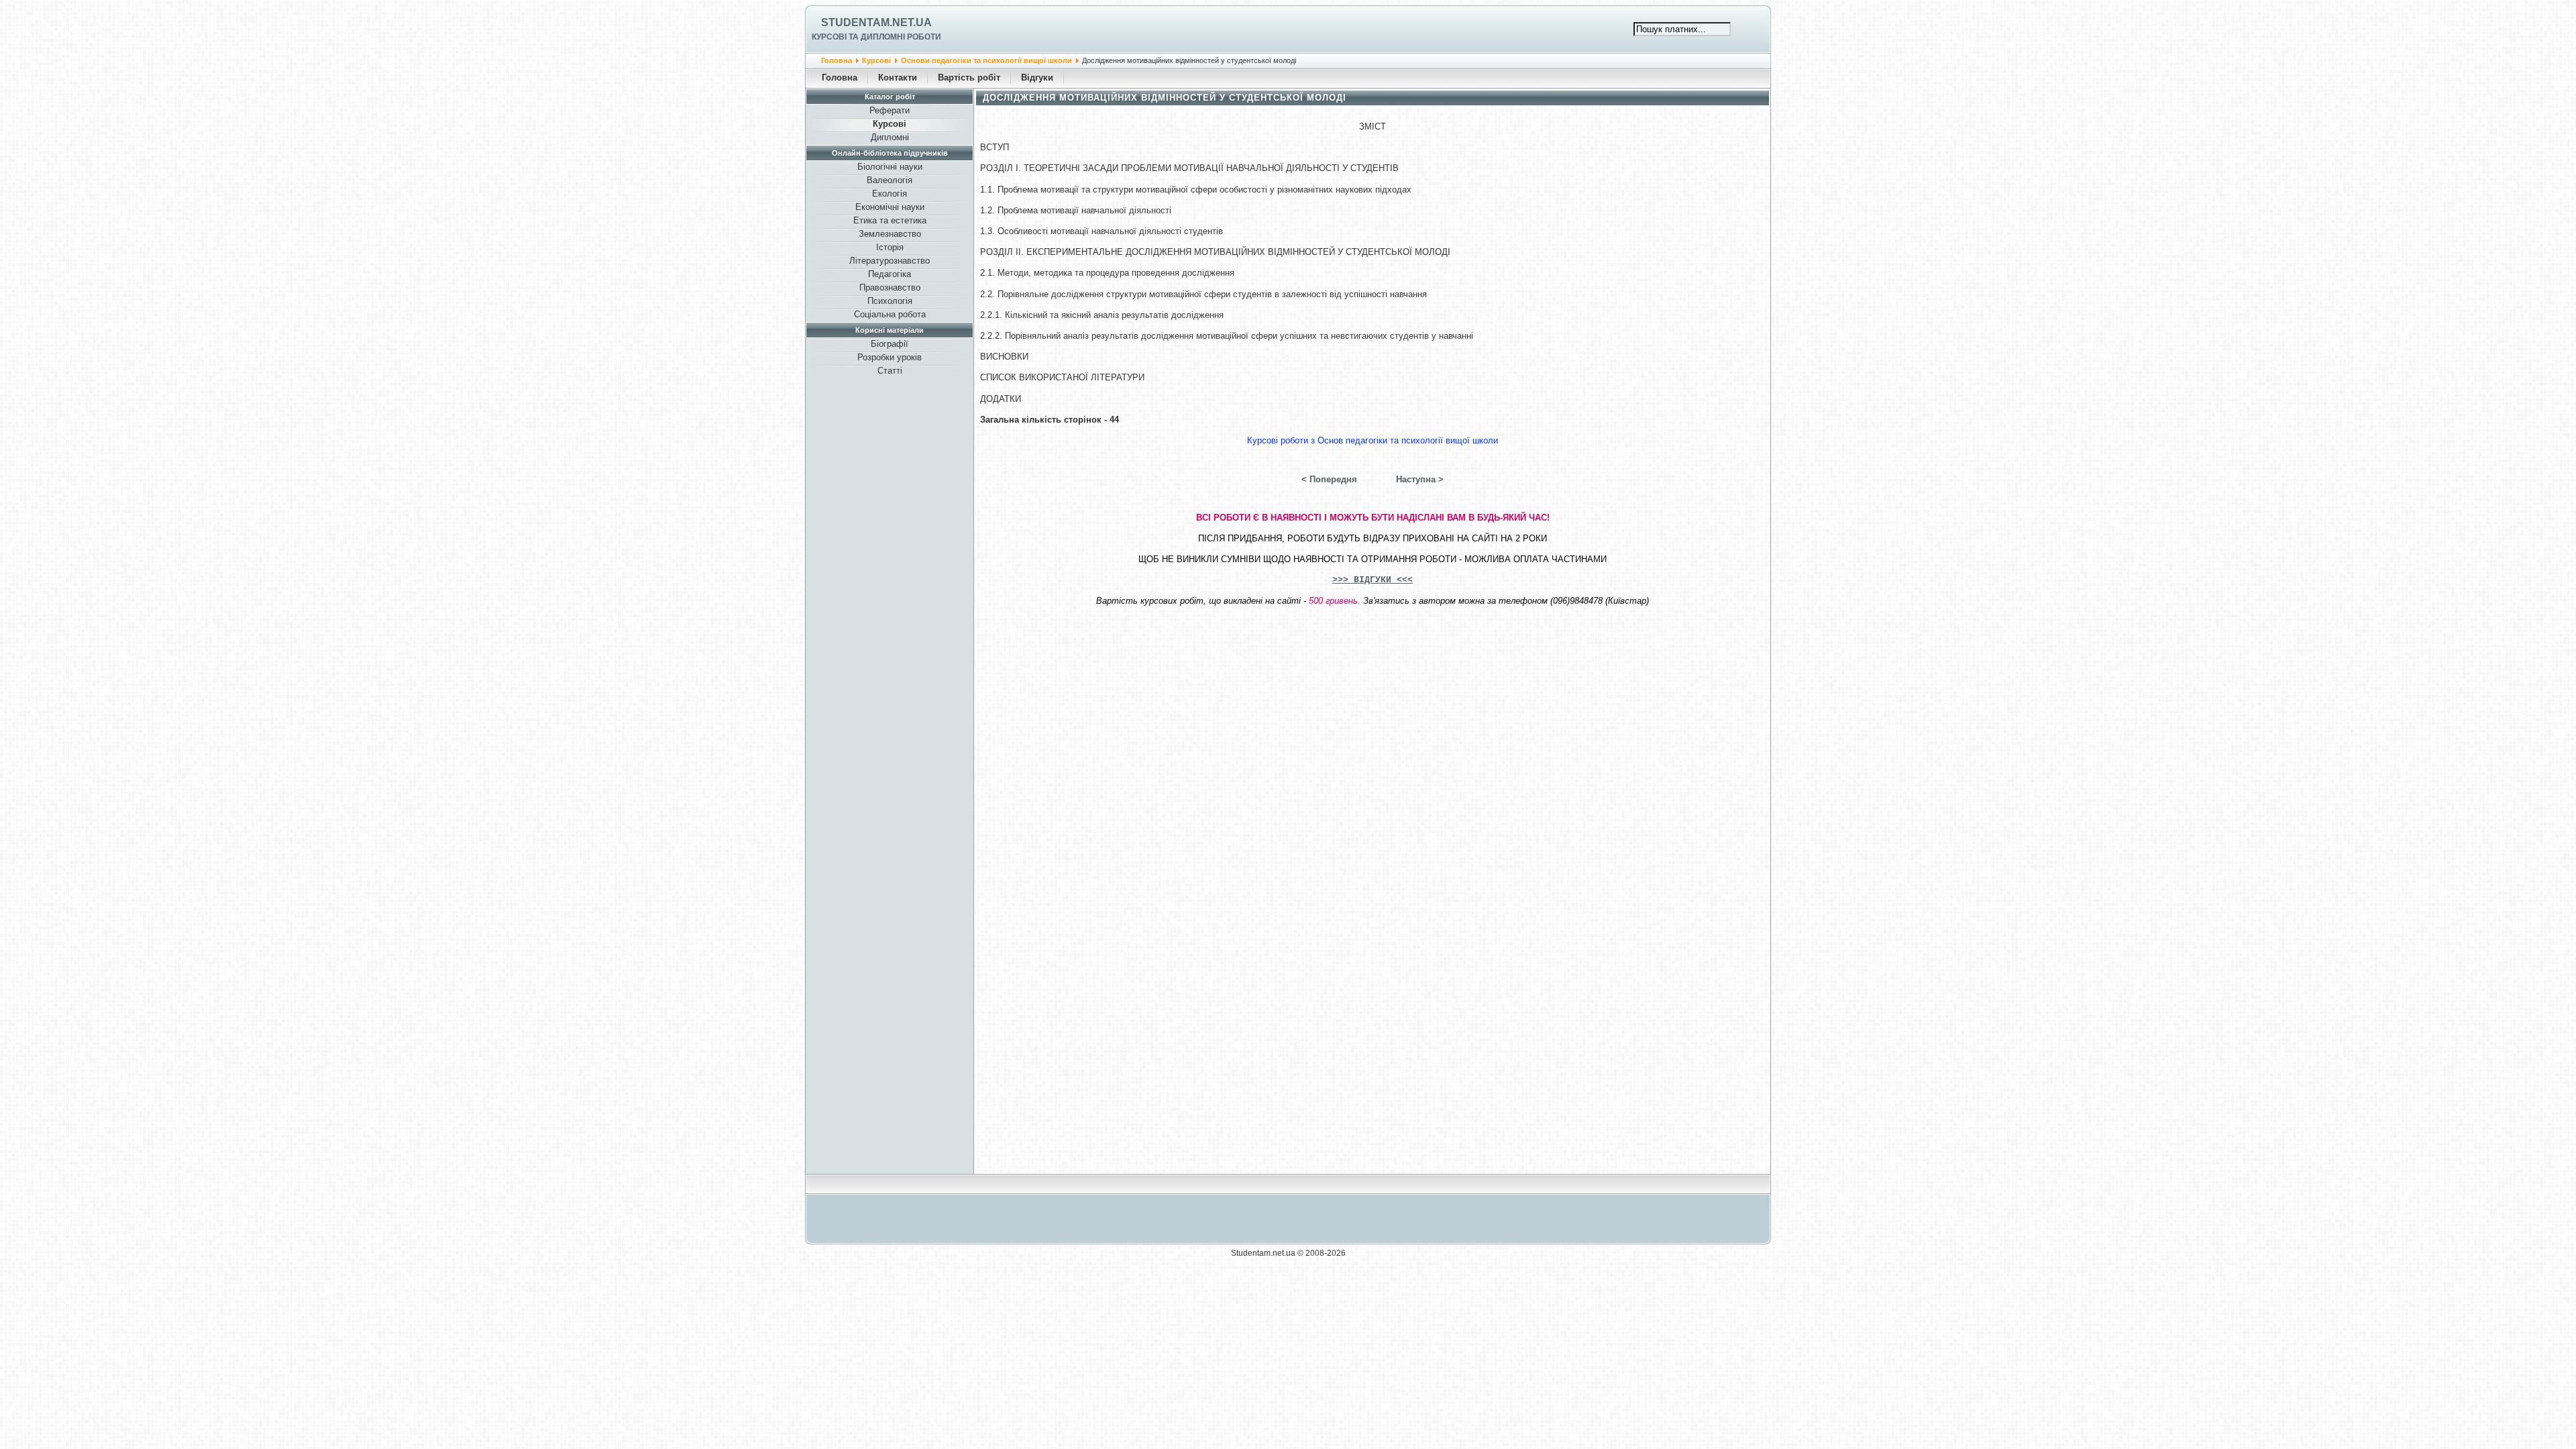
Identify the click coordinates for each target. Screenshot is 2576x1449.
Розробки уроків (890, 357)
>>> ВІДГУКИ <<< (1373, 580)
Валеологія (890, 180)
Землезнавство (890, 234)
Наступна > (1420, 479)
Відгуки (1037, 77)
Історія (890, 247)
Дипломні (890, 137)
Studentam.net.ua (876, 22)
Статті (890, 371)
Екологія (890, 194)
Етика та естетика (890, 220)
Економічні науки (890, 207)
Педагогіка (890, 274)
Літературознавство (890, 261)
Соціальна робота (890, 314)
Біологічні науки (890, 167)
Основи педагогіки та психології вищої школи (986, 60)
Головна (837, 60)
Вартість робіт (969, 77)
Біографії (890, 344)
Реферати (890, 110)
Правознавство (890, 287)
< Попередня (1329, 479)
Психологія (890, 301)
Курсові (876, 60)
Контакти (898, 77)
